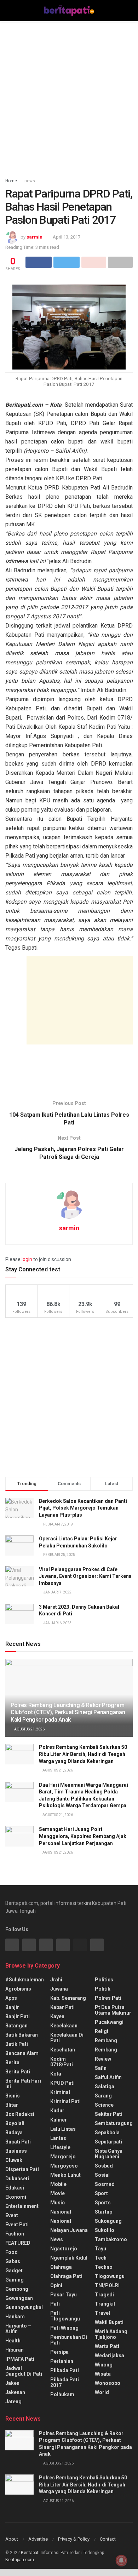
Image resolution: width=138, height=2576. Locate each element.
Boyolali (15, 2123)
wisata (103, 2374)
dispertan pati (22, 2169)
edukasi (15, 2188)
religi (102, 2031)
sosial (102, 2175)
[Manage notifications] (121, 2560)
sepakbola (107, 2133)
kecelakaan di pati (67, 2038)
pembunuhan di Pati (69, 2340)
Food (11, 2252)
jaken (12, 2383)
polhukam (62, 2394)
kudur (57, 2111)
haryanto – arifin (18, 2329)
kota (56, 2074)
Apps (11, 1998)
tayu (100, 2249)
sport (101, 2193)
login (27, 1259)
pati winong (64, 2328)
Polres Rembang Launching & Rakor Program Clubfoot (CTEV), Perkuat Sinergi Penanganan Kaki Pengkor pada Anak (68, 1713)
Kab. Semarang (68, 1998)
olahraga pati (66, 2276)
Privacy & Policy (74, 2539)
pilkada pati (65, 2370)
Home (11, 181)
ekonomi (16, 2197)
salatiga (105, 2086)
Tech (101, 2258)
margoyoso (64, 2166)
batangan (16, 2026)
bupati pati (18, 2142)
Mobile (58, 2184)
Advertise (38, 2539)
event (12, 2215)
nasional (61, 2212)
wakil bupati (109, 2322)
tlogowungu (110, 2276)
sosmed (105, 2184)
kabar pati (62, 2007)
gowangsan (19, 2298)
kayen (57, 2016)
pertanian (62, 2361)
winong (104, 2365)
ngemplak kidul (69, 2258)
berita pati (18, 2072)
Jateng (13, 2402)
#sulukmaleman (25, 1980)
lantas (58, 2138)
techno (104, 2267)
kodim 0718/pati (62, 2062)
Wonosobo (108, 2383)
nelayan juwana (69, 2230)
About (12, 2539)
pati (55, 2304)
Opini (56, 2285)
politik (103, 1989)
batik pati (17, 2044)
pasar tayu (64, 2295)
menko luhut (65, 2175)
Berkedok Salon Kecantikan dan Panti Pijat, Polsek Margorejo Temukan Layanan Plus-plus (83, 1508)
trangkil (105, 2304)
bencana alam (22, 2053)
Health (13, 2341)
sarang (103, 2096)
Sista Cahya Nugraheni (109, 2154)
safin (101, 2068)
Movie (57, 2193)
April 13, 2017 (67, 237)
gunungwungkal (24, 2307)
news (30, 181)
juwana (59, 1989)
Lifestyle (60, 2147)
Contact (108, 2539)
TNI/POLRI (107, 2285)
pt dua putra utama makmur (113, 2010)
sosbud (104, 2166)
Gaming (15, 2280)
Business (16, 2151)
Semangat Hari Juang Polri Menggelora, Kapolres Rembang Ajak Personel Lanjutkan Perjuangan (83, 1836)
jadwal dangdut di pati (24, 2371)
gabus (13, 2261)
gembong (17, 2289)
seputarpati (108, 2142)
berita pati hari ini (23, 2084)
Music (57, 2203)
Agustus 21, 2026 (29, 1729)
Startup (103, 2212)
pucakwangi (109, 2022)
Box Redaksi (20, 2114)
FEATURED (18, 2243)
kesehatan (63, 2050)
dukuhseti (17, 2179)
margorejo (63, 2157)
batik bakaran (22, 2035)
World (102, 2392)
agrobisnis (18, 1989)
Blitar (12, 2105)
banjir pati (18, 2016)
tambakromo (111, 2239)
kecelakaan (64, 2026)
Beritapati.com (20, 2560)
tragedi (104, 2295)
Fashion (15, 2234)
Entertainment (22, 2206)
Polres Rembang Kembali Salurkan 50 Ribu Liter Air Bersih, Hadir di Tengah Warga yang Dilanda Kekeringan (83, 1754)
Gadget (14, 2271)
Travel (102, 2313)
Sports (103, 2203)
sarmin (34, 237)
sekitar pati (109, 2114)
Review (103, 2059)
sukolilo (105, 2230)
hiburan (15, 2350)
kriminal (60, 2092)
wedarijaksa (110, 2355)
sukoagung (108, 2221)
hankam (15, 2317)
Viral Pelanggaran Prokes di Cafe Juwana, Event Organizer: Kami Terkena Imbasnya (85, 1576)
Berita (12, 2062)
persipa (59, 2352)
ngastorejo (64, 2249)
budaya (14, 2133)
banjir (12, 2007)
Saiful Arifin (108, 2077)
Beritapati (30, 2553)
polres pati (108, 1998)
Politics (104, 1980)
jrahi (56, 1980)
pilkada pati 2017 (65, 2382)
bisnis (13, 2096)
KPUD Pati (62, 2083)
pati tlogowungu (65, 2316)
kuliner (59, 2120)
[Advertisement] (69, 97)
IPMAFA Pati (20, 2359)
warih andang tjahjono (111, 2334)
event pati (17, 2225)
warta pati (107, 2346)
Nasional (61, 2221)
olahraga (61, 2267)
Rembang (106, 2050)
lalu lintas (63, 2129)
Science (104, 2105)
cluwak (14, 2160)
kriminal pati (65, 2101)
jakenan (15, 2392)
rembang (106, 2040)
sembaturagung (114, 2123)
